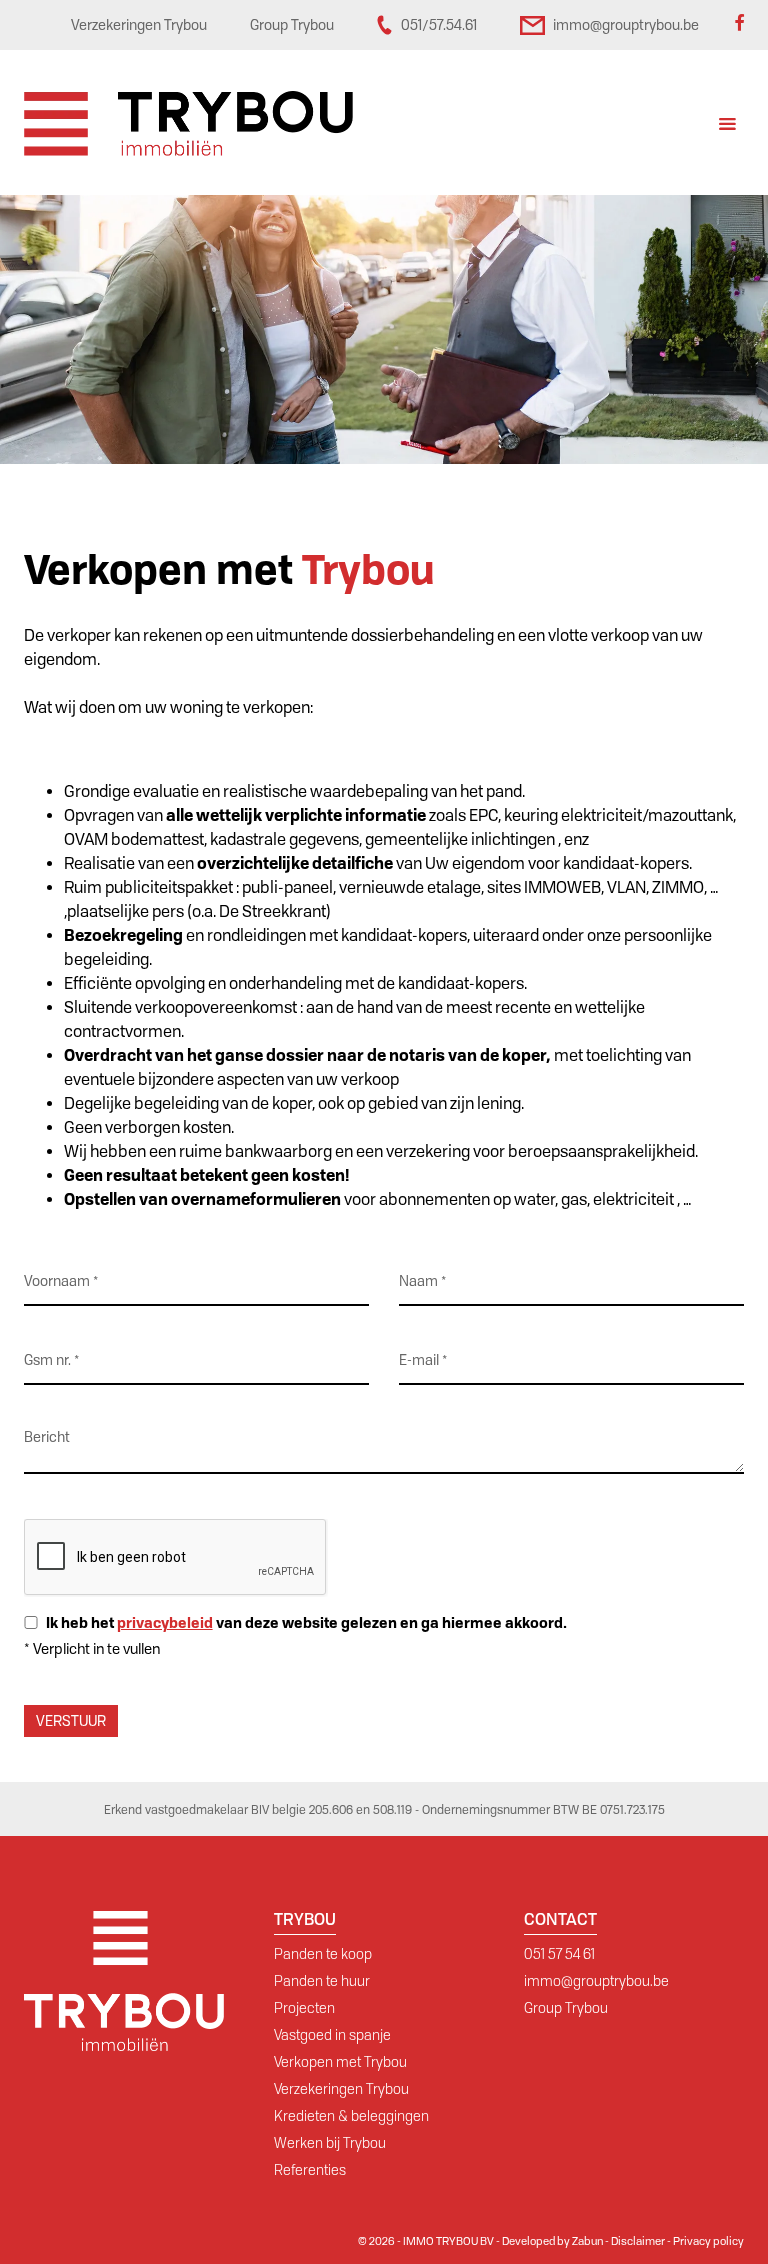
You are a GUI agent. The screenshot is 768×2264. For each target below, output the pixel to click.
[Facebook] (739, 25)
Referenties (310, 2170)
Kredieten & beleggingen (351, 2116)
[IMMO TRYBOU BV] (188, 122)
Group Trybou (566, 2008)
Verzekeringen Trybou (341, 2089)
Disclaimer (638, 2241)
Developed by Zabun (552, 2241)
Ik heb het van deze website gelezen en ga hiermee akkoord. (306, 1622)
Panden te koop (323, 1954)
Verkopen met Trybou (340, 2062)
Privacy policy (708, 2241)
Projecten (304, 2008)
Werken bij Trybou (330, 2143)
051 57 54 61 (559, 1954)
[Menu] (727, 126)
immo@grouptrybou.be (596, 1981)
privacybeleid (165, 1622)
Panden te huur (322, 1981)
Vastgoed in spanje (332, 2035)
